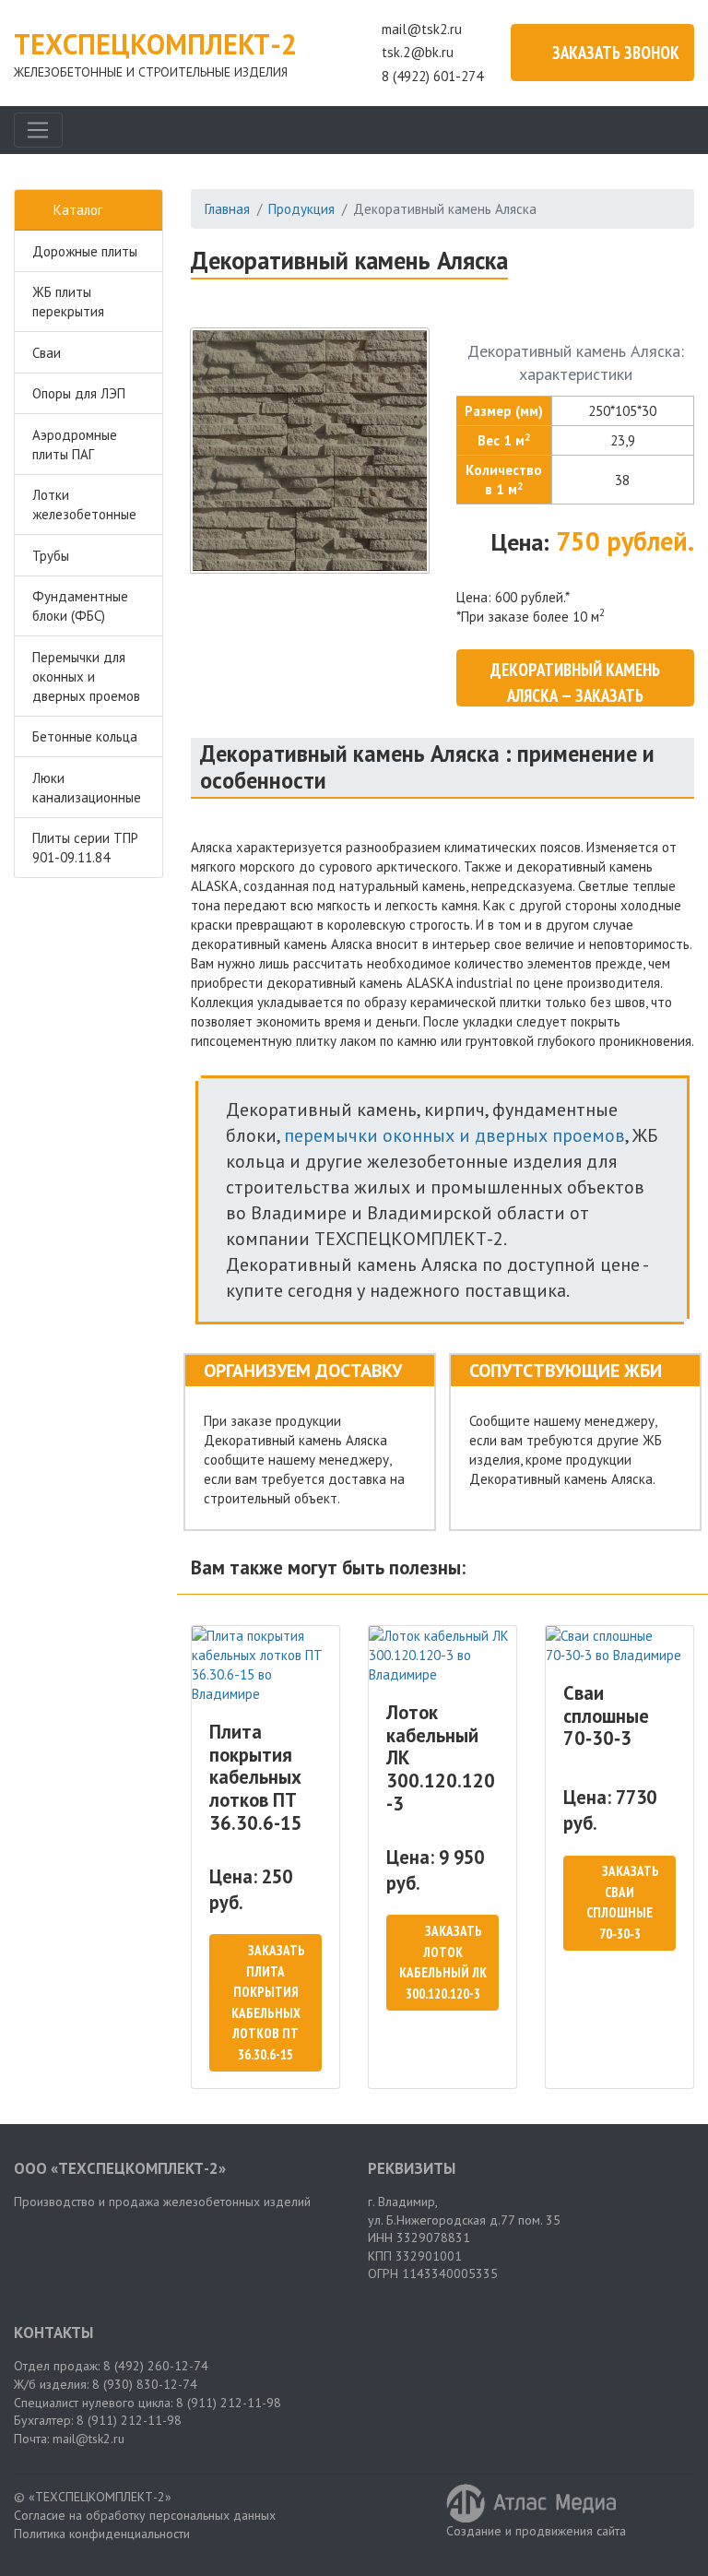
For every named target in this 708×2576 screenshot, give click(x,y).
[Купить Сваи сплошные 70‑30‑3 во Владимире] (619, 1645)
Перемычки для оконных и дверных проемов (86, 677)
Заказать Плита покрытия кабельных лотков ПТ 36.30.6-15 (268, 2002)
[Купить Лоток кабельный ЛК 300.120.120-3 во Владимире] (442, 1655)
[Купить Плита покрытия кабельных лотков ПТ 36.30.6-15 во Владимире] (265, 1665)
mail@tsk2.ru (422, 29)
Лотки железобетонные (84, 505)
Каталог (78, 210)
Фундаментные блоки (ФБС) (80, 606)
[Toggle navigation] (38, 130)
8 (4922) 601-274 (432, 76)
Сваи (47, 353)
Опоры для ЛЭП (79, 393)
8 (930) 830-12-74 (145, 2384)
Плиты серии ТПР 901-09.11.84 (85, 848)
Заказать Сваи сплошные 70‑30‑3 (623, 1902)
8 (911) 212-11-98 (229, 2403)
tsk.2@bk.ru (418, 52)
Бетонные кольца (85, 736)
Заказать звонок (616, 53)
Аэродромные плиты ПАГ (75, 445)
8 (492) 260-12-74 (156, 2366)
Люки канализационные (87, 788)
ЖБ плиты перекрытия (68, 302)
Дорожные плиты (85, 251)
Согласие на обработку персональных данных (145, 2515)
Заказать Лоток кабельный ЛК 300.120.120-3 (443, 1962)
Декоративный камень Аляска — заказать (575, 683)
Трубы (51, 556)
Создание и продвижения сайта (536, 2531)
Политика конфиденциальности (102, 2534)
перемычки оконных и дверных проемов (454, 1135)
